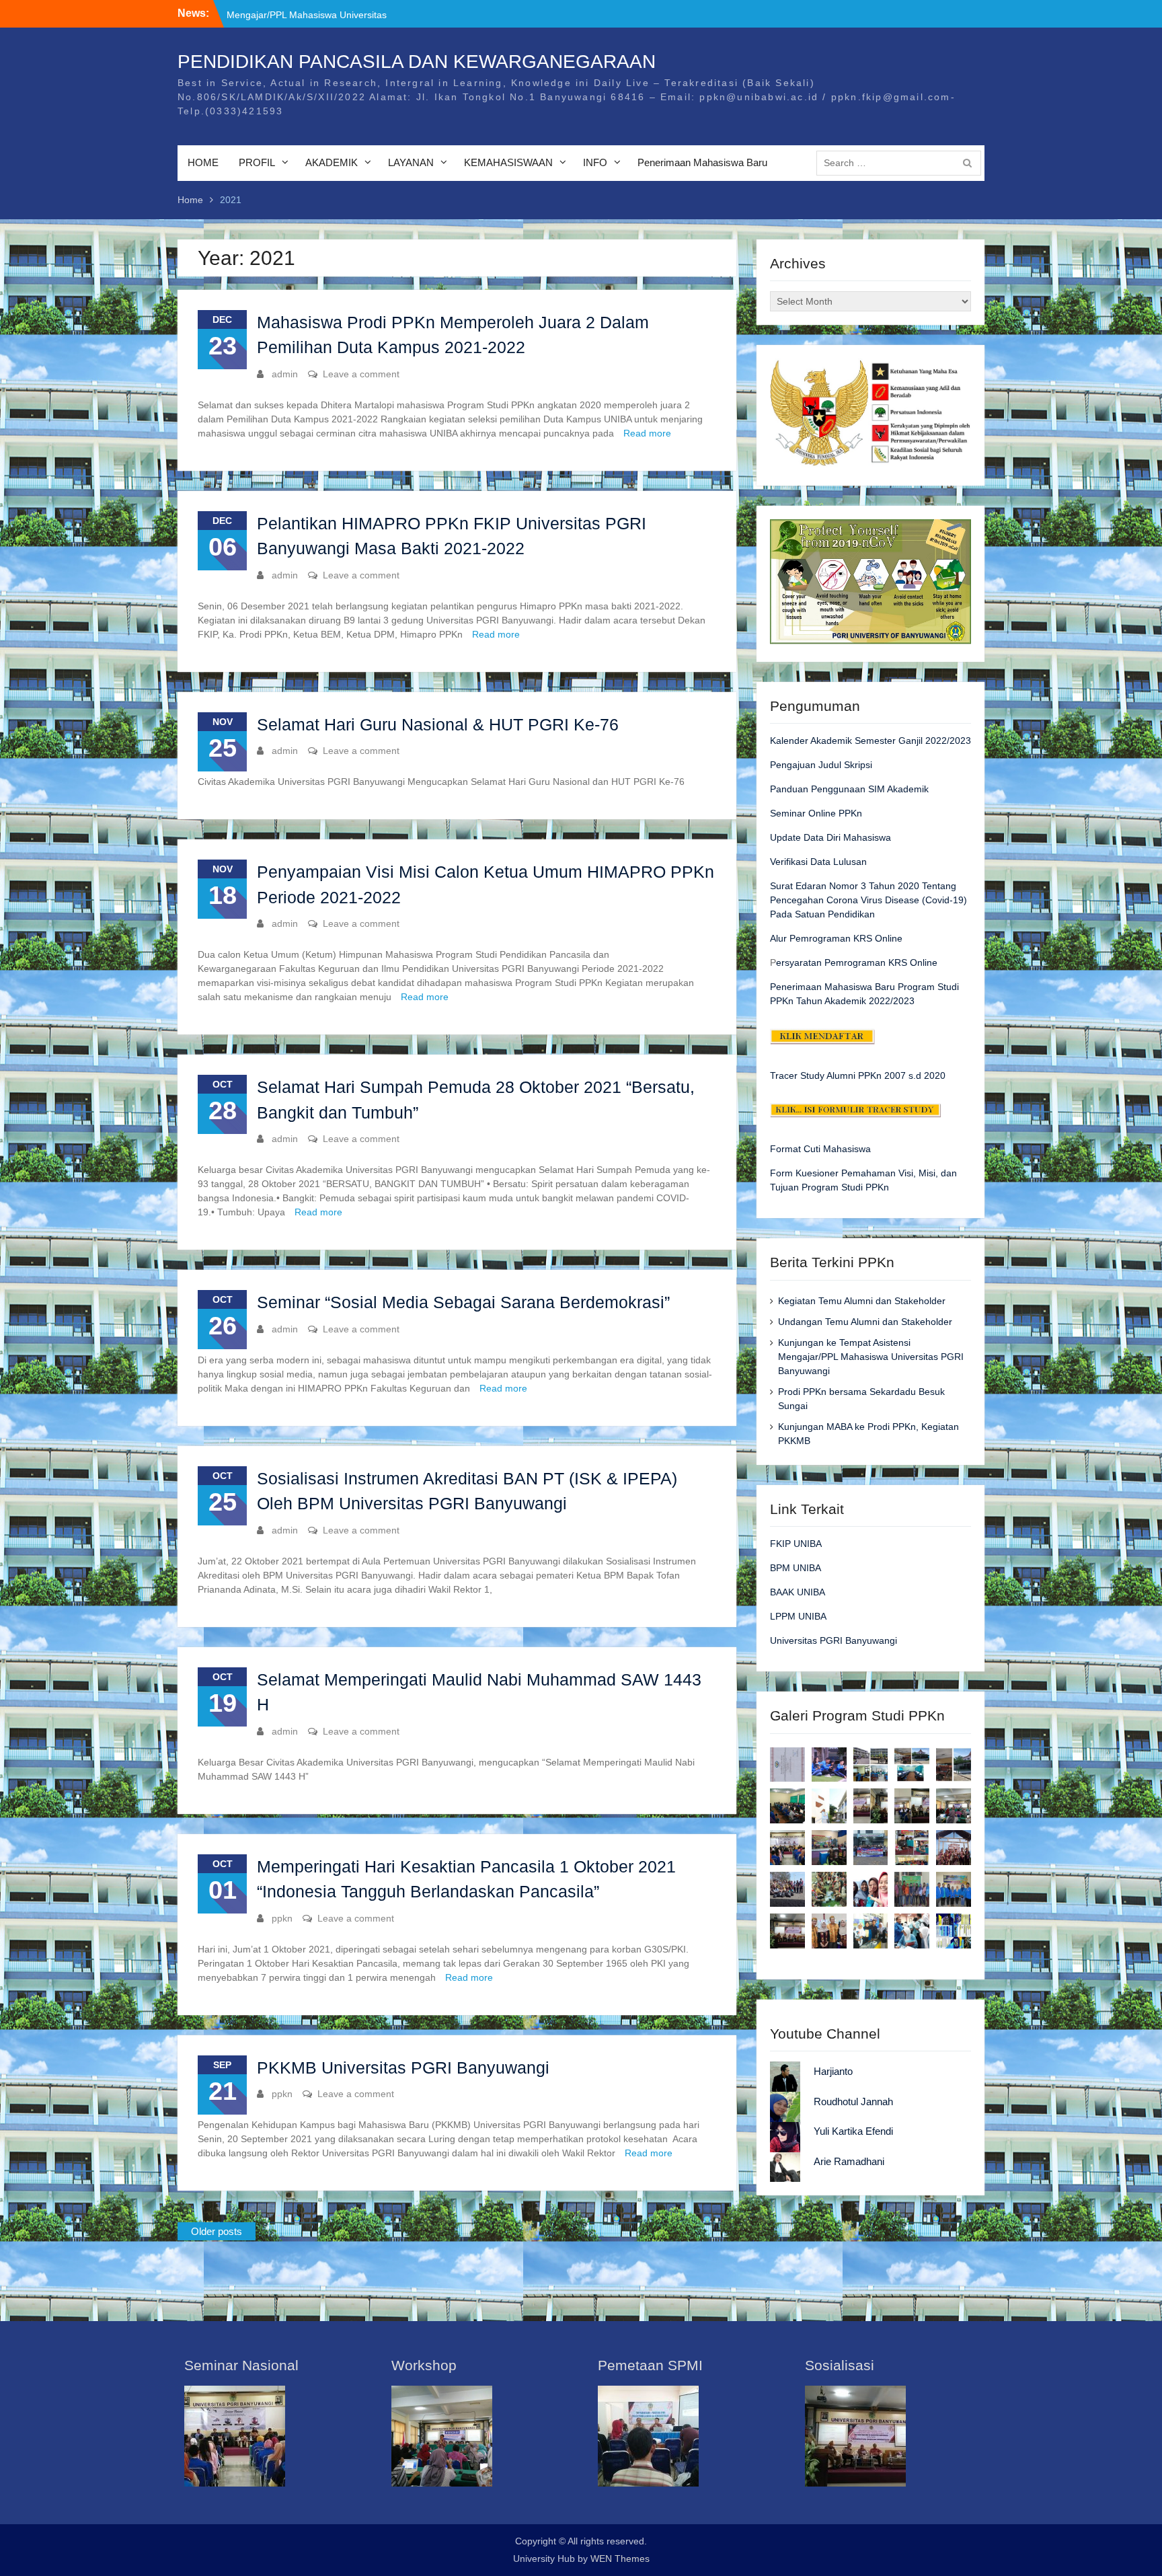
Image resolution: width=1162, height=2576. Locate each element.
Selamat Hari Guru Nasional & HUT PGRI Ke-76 (438, 724)
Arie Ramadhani (849, 2161)
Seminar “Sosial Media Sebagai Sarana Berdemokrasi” (463, 1302)
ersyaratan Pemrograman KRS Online (857, 962)
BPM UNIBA (796, 1568)
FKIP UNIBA (796, 1544)
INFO (595, 162)
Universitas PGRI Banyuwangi (834, 1640)
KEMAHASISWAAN (508, 162)
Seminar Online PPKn (816, 813)
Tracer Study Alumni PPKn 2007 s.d (846, 1075)
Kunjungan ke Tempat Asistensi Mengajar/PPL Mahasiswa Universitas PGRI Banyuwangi (871, 1357)
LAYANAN (411, 162)
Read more (647, 433)
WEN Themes (620, 2559)
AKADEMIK (332, 162)
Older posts (217, 2231)
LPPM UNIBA (798, 1616)
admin (285, 374)
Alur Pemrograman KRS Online (836, 938)
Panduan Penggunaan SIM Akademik (849, 789)
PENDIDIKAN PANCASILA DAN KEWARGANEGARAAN (417, 62)
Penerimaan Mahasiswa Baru (702, 162)
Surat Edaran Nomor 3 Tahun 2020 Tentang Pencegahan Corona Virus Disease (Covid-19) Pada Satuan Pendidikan (868, 900)
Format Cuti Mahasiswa (820, 1149)
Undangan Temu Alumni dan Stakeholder (865, 1322)
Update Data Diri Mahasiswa (830, 837)
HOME (203, 162)
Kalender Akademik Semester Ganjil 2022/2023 (870, 741)
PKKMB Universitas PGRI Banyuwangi (403, 2068)
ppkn (282, 1918)
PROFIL (257, 162)
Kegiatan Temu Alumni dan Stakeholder (310, 13)
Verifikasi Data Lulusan (818, 862)
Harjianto (833, 2071)
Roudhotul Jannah (853, 2101)
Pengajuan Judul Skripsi (821, 765)
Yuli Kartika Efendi (853, 2131)
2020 (933, 1075)
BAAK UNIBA (798, 1592)
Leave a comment (361, 374)
